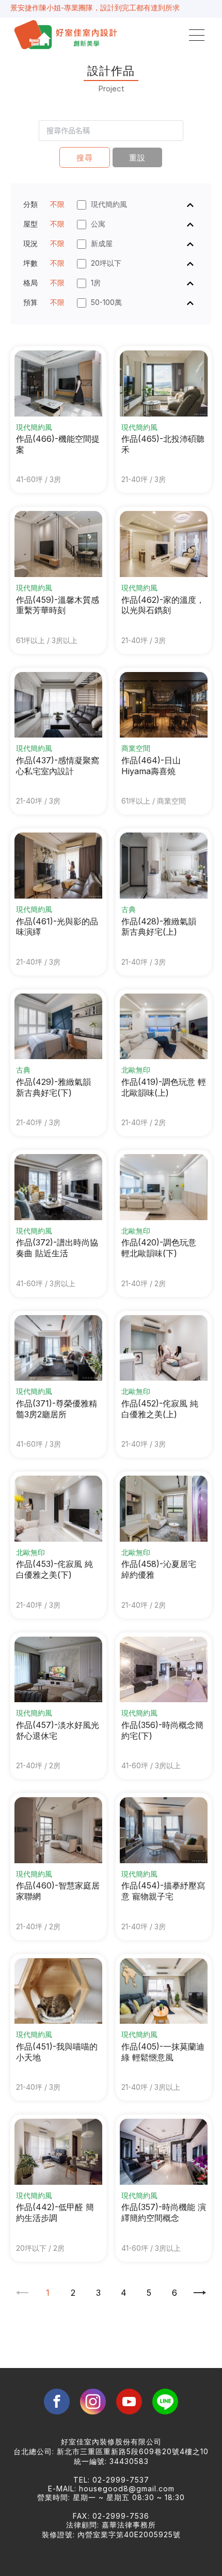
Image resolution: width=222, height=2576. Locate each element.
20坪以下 (106, 263)
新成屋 (102, 243)
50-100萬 (106, 302)
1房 (96, 283)
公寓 (98, 224)
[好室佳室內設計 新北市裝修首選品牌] (67, 35)
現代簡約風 (109, 204)
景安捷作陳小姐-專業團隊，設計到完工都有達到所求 (95, 7)
